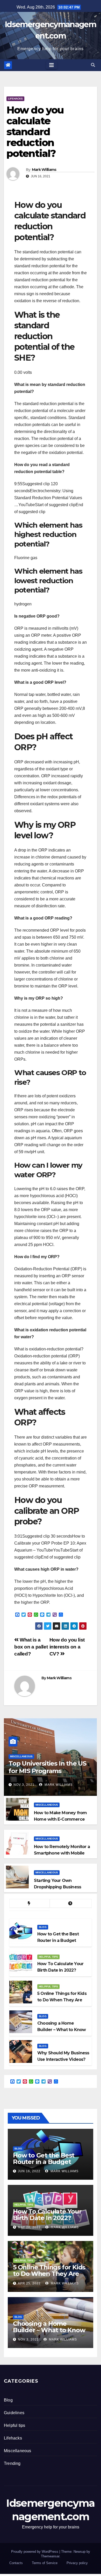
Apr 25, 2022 (29, 2283)
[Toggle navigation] (52, 65)
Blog (43, 1927)
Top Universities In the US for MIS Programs (47, 1767)
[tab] (30, 1903)
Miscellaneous (21, 1756)
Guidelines (14, 2413)
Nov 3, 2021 (24, 1785)
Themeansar (50, 2556)
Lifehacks (15, 99)
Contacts (16, 2563)
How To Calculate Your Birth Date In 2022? (47, 2215)
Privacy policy (77, 2563)
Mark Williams (44, 170)
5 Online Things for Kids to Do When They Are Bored (49, 2274)
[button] (93, 65)
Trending (12, 2463)
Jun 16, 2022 (29, 2171)
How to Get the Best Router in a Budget (44, 2159)
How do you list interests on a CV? (67, 1647)
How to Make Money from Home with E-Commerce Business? (60, 1819)
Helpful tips (48, 1957)
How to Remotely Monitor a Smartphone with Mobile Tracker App (62, 1853)
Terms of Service (45, 2563)
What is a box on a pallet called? (31, 1647)
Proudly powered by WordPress (35, 2552)
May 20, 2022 (29, 2227)
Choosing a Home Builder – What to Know (49, 2327)
